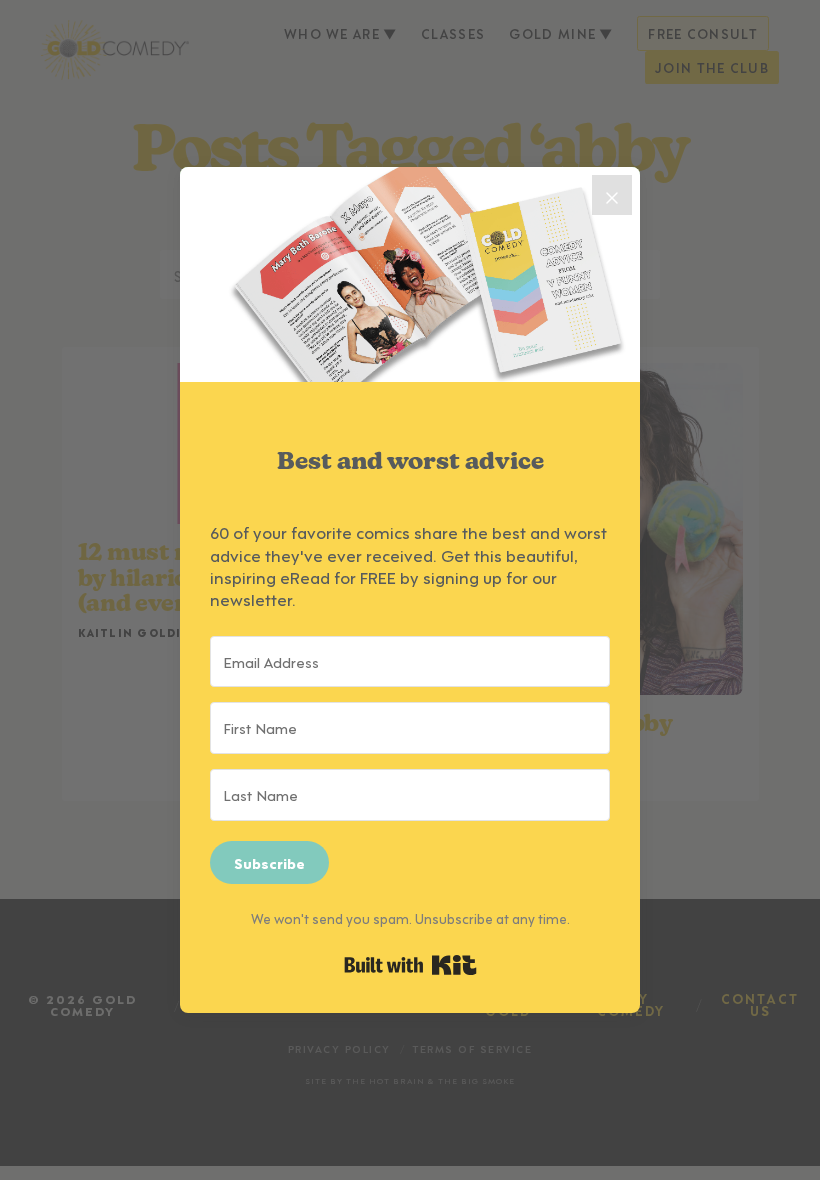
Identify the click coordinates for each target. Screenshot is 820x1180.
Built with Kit (410, 965)
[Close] (612, 195)
